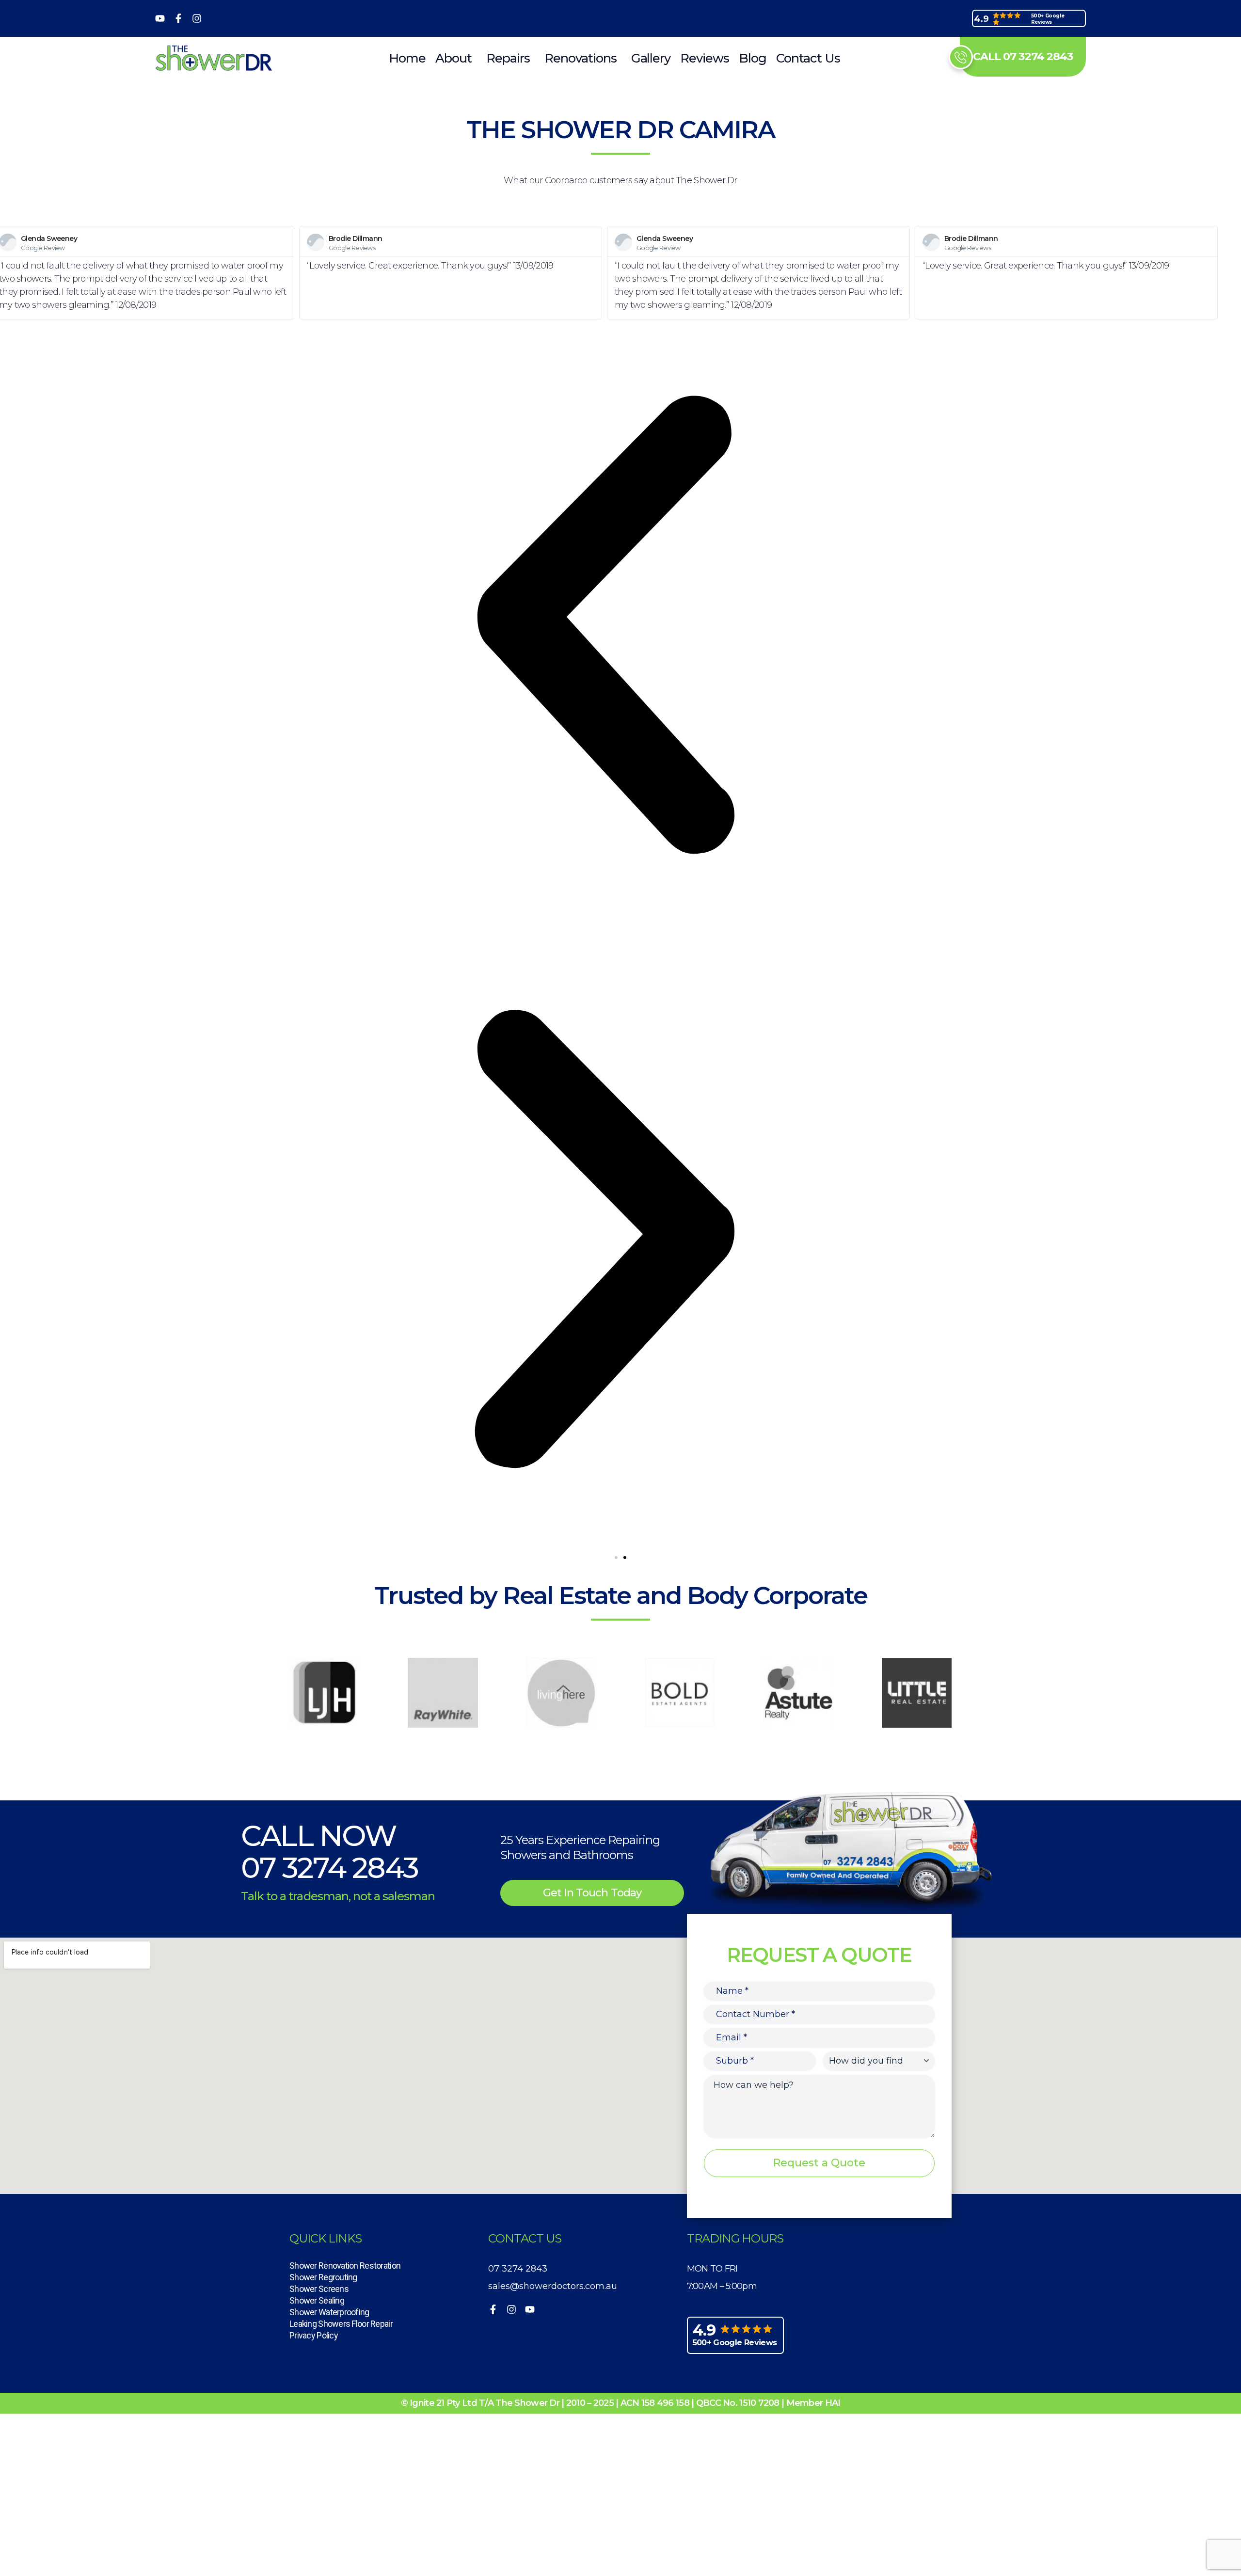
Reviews (705, 58)
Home (407, 58)
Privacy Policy (314, 2335)
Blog (753, 58)
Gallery (651, 58)
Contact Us (808, 58)
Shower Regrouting (323, 2277)
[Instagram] (197, 18)
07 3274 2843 (329, 1868)
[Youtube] (160, 18)
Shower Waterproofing (329, 2312)
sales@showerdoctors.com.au (553, 2286)
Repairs (508, 58)
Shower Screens (319, 2289)
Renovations (581, 58)
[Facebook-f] (178, 18)
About (453, 58)
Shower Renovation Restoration (345, 2266)
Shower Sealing (317, 2300)
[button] (616, 1558)
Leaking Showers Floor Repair (341, 2324)
